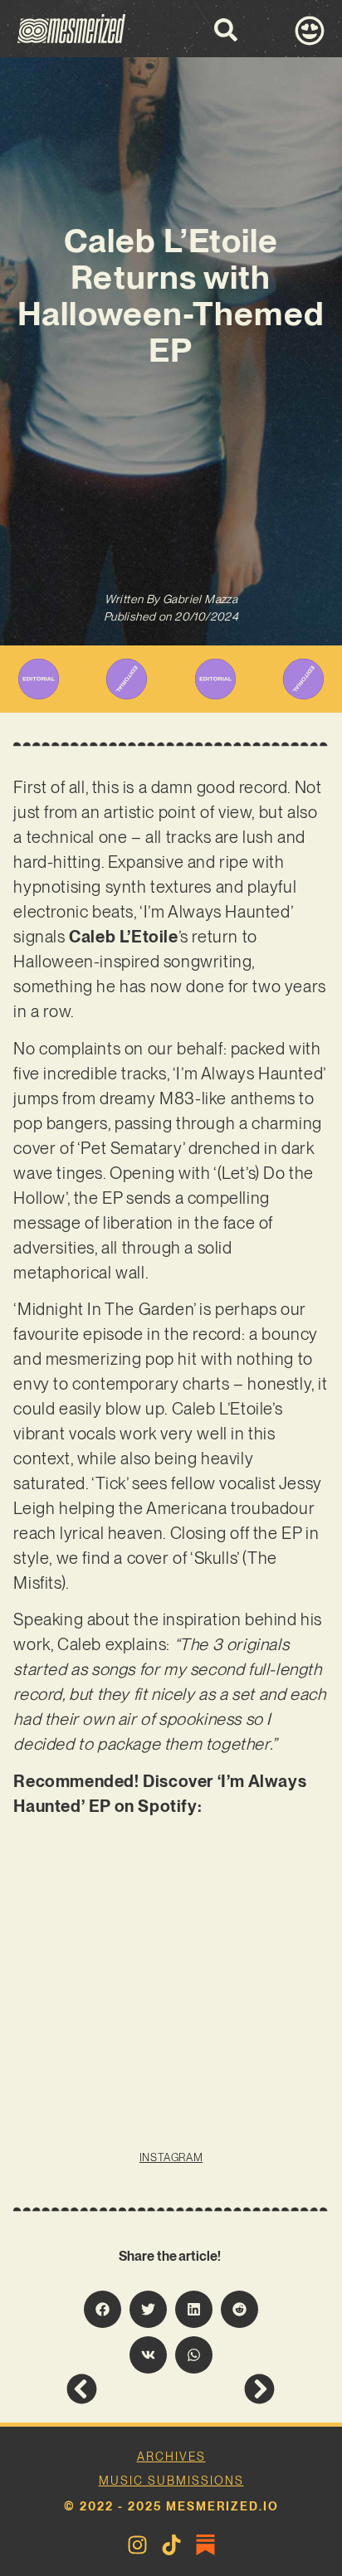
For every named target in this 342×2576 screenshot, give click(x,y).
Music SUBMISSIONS (171, 2481)
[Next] (223, 2389)
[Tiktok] (171, 2545)
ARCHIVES (171, 2457)
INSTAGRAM (171, 2157)
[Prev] (118, 2389)
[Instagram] (137, 2545)
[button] (103, 2309)
